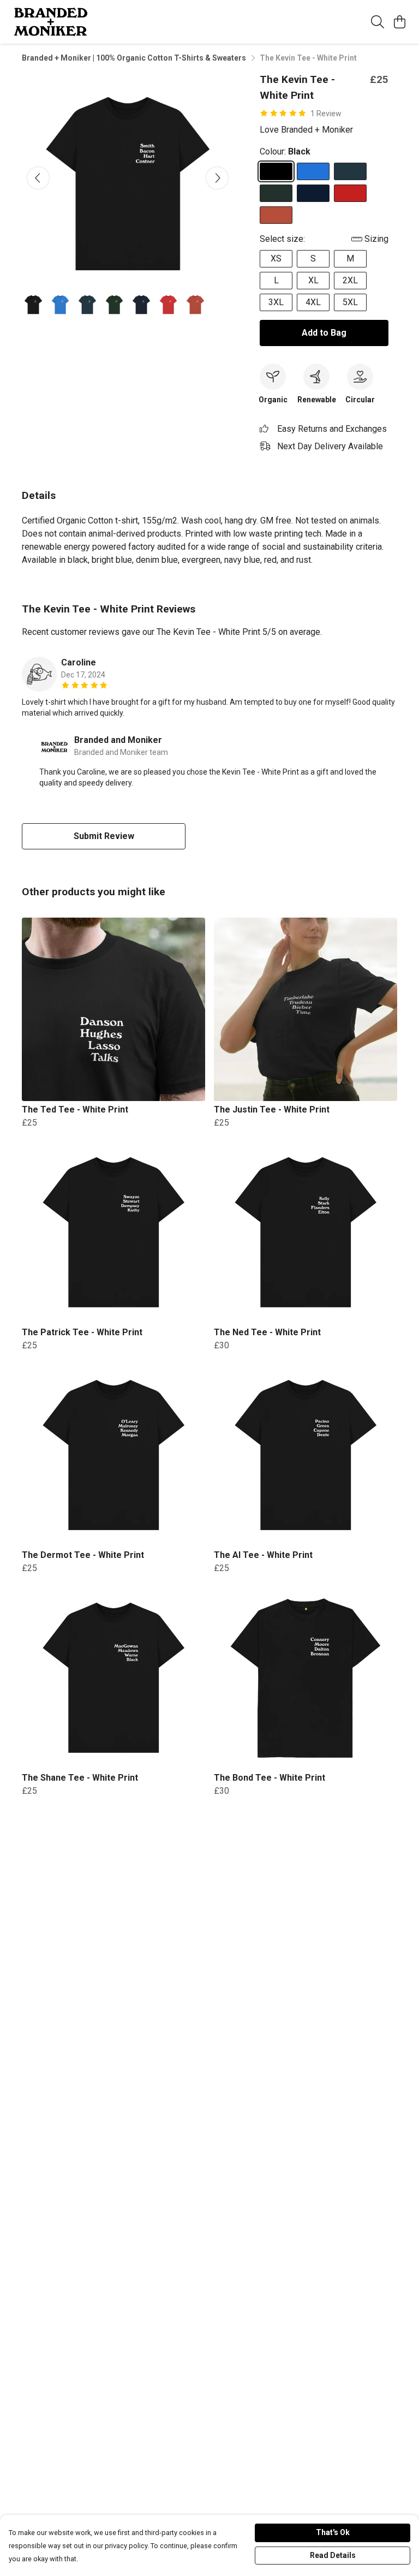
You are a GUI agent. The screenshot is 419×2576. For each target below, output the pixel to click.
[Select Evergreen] (276, 193)
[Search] (378, 22)
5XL (350, 302)
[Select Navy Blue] (313, 193)
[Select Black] (276, 171)
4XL (313, 302)
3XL (276, 302)
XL (313, 280)
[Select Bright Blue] (313, 171)
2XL (350, 280)
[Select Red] (350, 193)
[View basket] (399, 22)
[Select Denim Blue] (350, 171)
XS (276, 258)
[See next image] (217, 178)
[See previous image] (38, 178)
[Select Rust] (276, 215)
